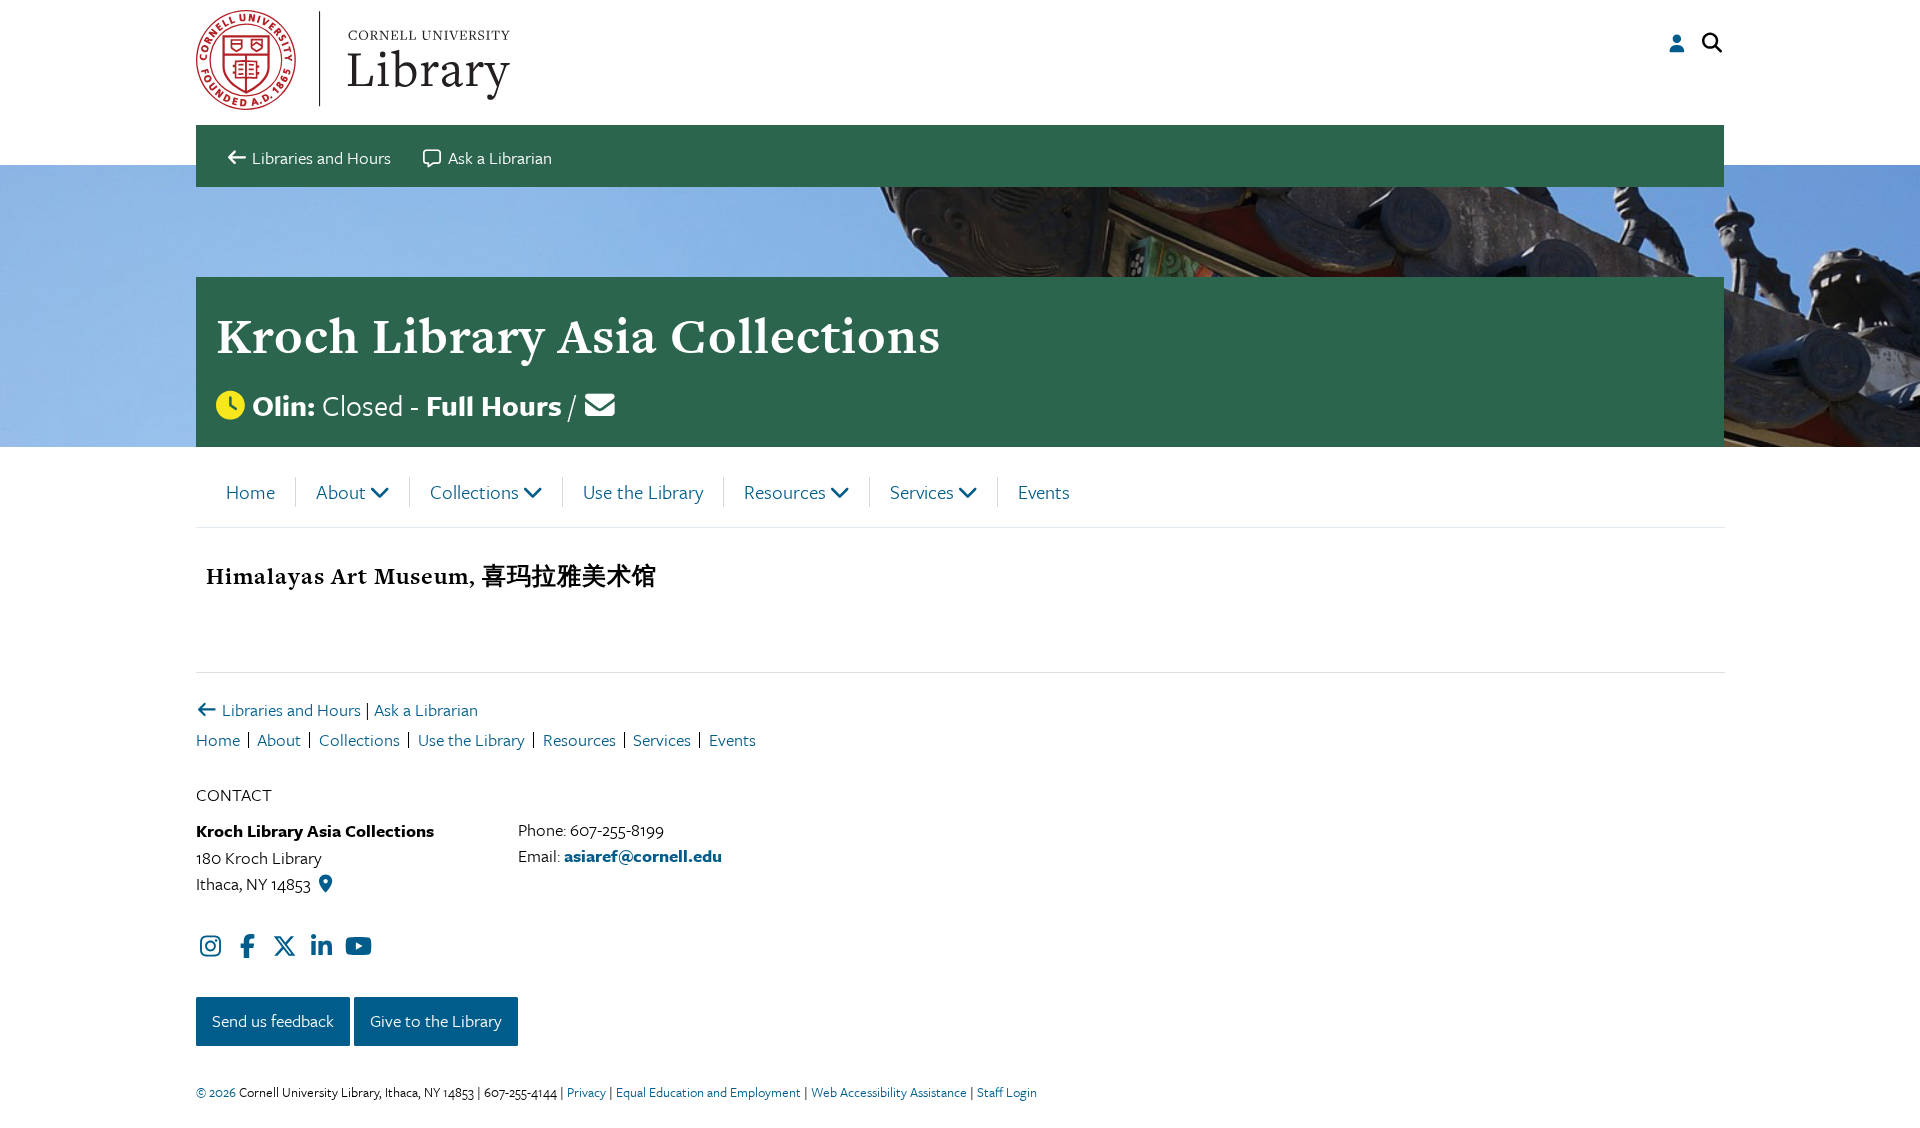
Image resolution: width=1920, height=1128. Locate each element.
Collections (474, 491)
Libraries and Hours (289, 709)
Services (922, 491)
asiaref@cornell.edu (643, 855)
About (341, 491)
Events (1044, 491)
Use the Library (643, 491)
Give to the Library (436, 1020)
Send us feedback (273, 1020)
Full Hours (494, 405)
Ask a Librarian (426, 709)
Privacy (586, 1092)
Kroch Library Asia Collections (578, 335)
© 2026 (216, 1092)
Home (250, 491)
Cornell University (246, 60)
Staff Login (1007, 1092)
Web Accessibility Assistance (889, 1092)
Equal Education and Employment (708, 1092)
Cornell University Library (426, 60)
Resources (785, 491)
